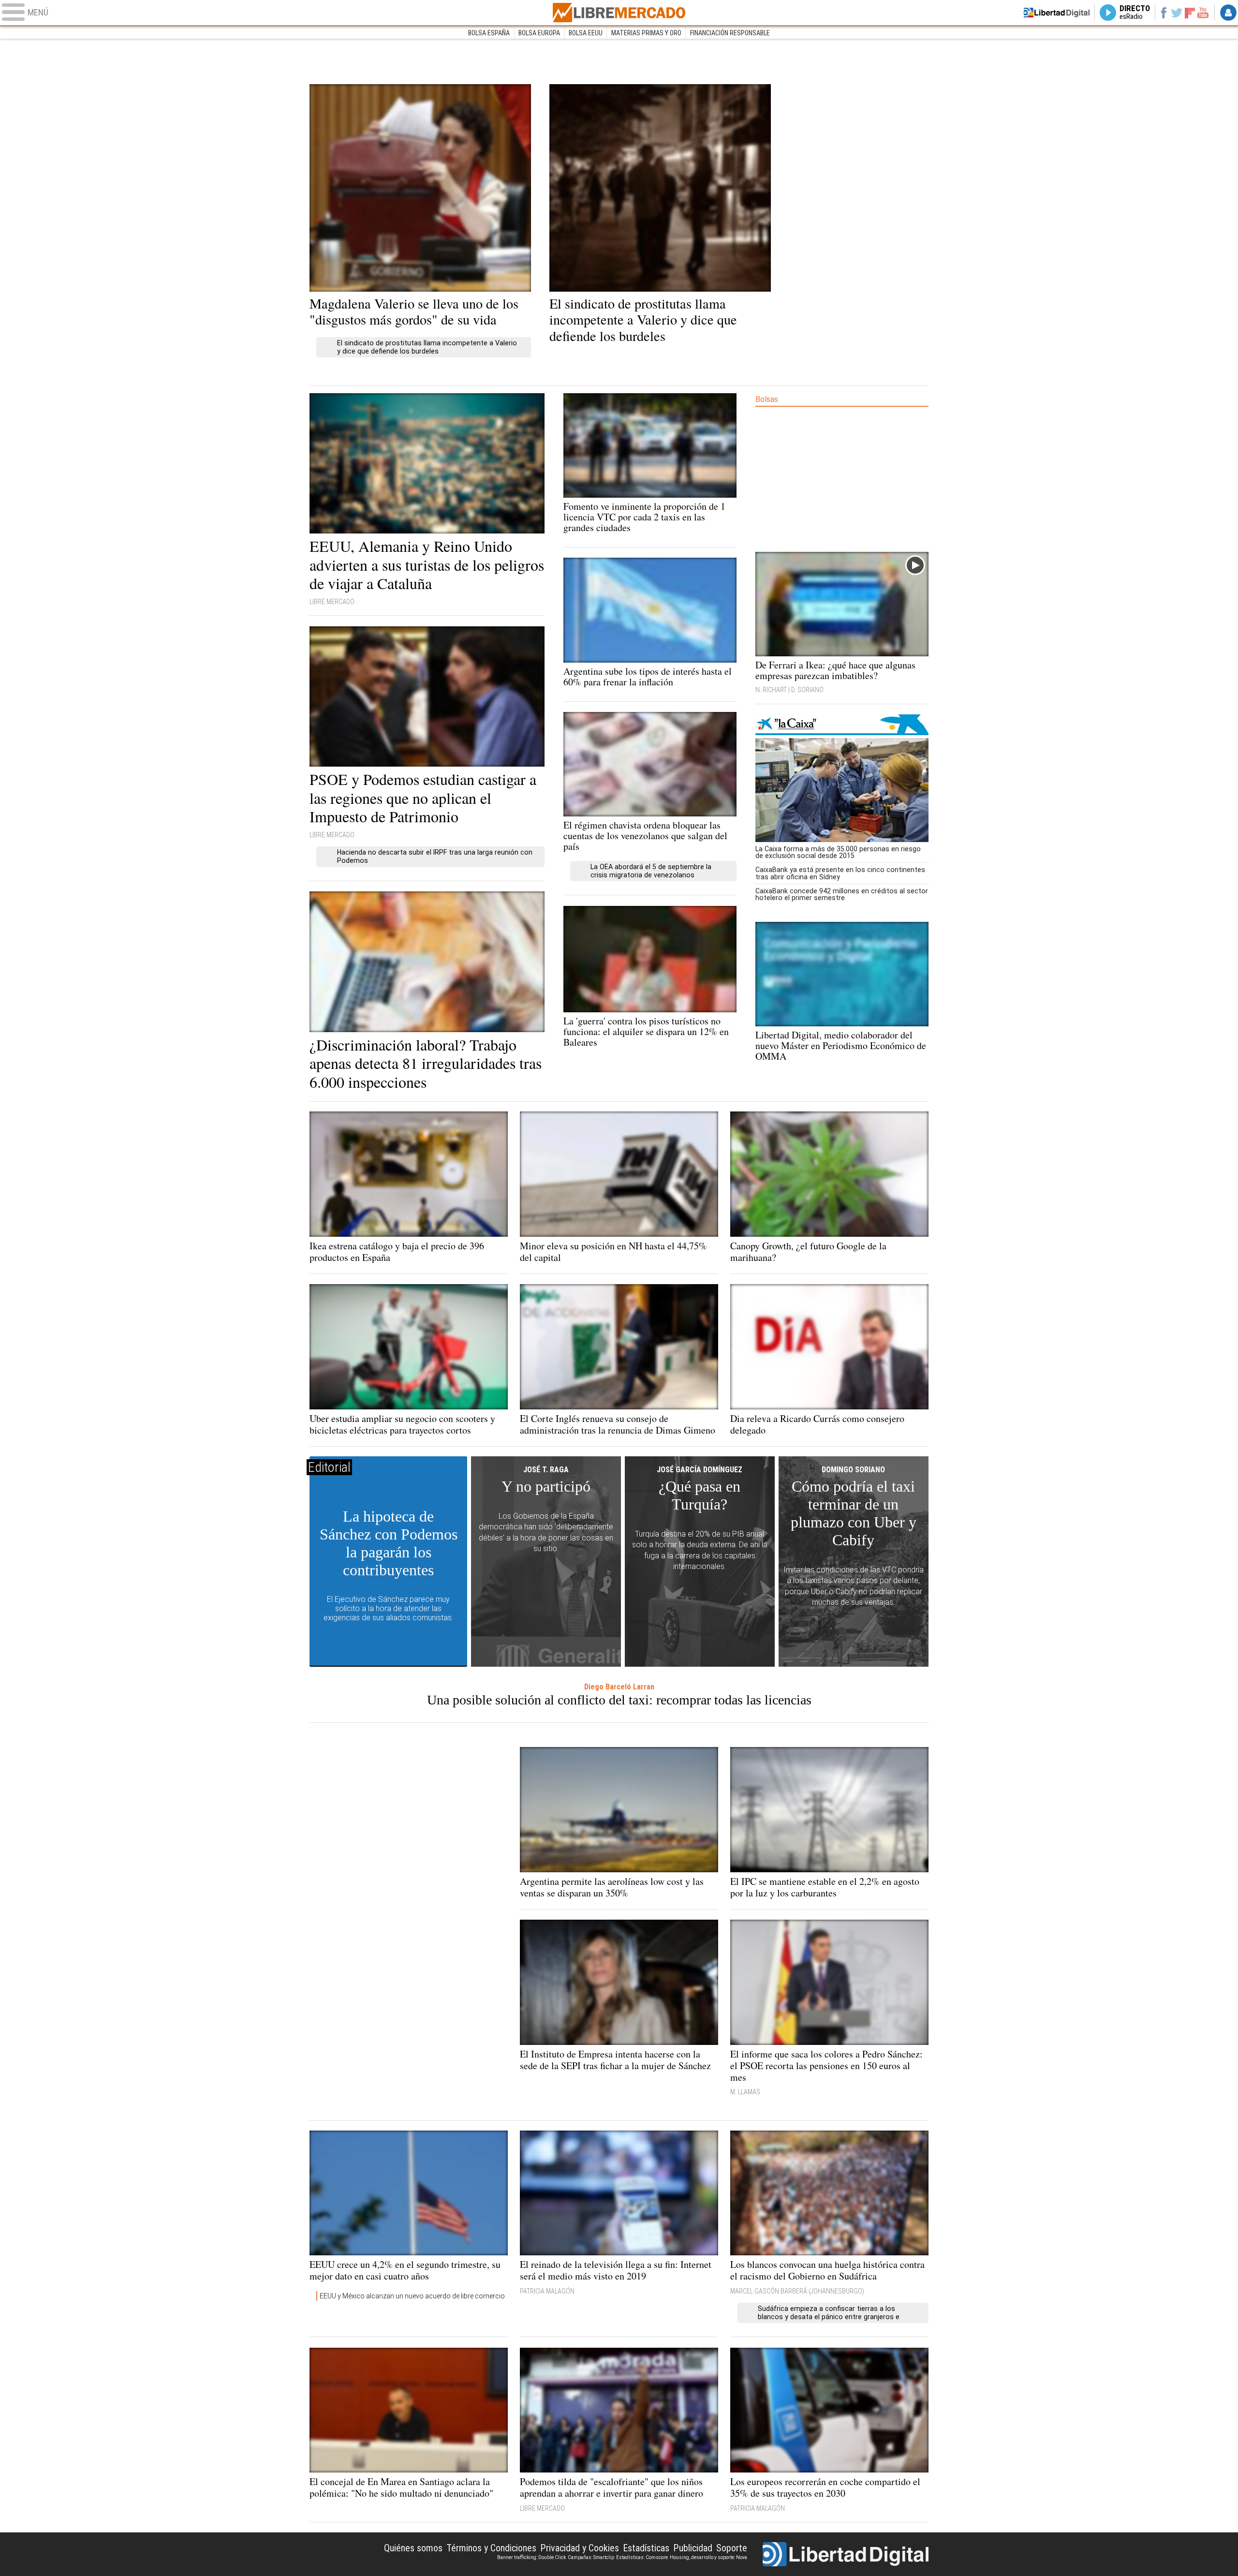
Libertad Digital (846, 2554)
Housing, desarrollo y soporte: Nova (708, 2557)
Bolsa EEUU (586, 33)
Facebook (1163, 13)
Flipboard (1190, 12)
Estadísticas (646, 2548)
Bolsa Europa (539, 33)
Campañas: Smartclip (591, 2557)
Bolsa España (489, 33)
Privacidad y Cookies (580, 2548)
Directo (1135, 13)
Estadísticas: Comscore (642, 2557)
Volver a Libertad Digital (1057, 13)
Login (1228, 13)
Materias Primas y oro (646, 33)
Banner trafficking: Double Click (531, 2557)
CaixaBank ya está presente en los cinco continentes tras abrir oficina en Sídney (840, 873)
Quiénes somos (413, 2548)
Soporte (732, 2548)
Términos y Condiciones (491, 2548)
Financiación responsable (730, 33)
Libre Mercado (619, 13)
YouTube (1203, 13)
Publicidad (693, 2548)
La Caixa (842, 725)
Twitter (1177, 13)
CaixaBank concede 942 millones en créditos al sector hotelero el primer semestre (842, 894)
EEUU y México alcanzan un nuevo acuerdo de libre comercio (412, 2296)
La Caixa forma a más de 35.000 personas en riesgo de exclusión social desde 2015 (838, 852)
